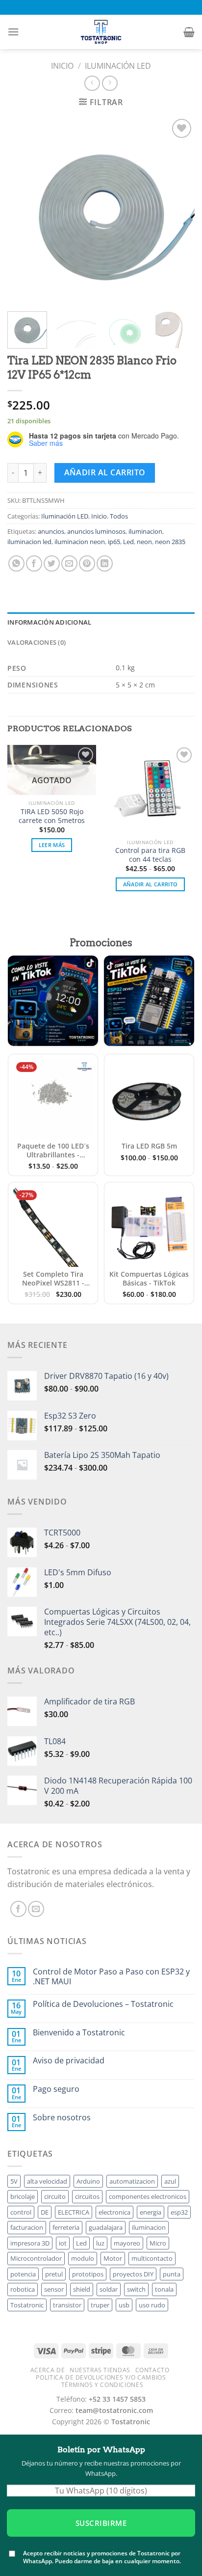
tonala (164, 2289)
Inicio (62, 66)
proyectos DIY (133, 2274)
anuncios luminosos (96, 531)
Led (128, 542)
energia (151, 2212)
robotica (23, 2289)
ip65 (114, 542)
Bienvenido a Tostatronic (79, 2033)
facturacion (27, 2227)
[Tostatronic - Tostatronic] (101, 32)
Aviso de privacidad (69, 2061)
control (21, 2212)
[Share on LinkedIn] (105, 563)
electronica (114, 2212)
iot (63, 2243)
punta (172, 2274)
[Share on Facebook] (34, 563)
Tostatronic (27, 2305)
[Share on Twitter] (52, 563)
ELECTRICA (74, 2212)
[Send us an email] (36, 1909)
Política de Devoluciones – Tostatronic (103, 2004)
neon (144, 542)
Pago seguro (56, 2089)
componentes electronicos (148, 2196)
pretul (54, 2274)
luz (100, 2243)
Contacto (152, 2370)
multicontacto (152, 2258)
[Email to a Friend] (69, 563)
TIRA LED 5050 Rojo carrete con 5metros (52, 816)
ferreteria (66, 2227)
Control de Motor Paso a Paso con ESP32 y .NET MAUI (111, 1976)
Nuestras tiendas (100, 2370)
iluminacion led (29, 542)
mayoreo (127, 2243)
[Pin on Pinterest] (87, 563)
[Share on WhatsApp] (16, 563)
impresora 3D (30, 2243)
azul (170, 2181)
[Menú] (13, 32)
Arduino (88, 2181)
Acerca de (48, 2370)
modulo (83, 2258)
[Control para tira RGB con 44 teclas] (150, 789)
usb (124, 2305)
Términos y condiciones (102, 2385)
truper (100, 2305)
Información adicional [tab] (49, 622)
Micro (158, 2243)
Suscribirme (101, 2523)
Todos (119, 516)
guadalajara (106, 2227)
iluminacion (145, 531)
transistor (67, 2305)
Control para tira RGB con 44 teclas (150, 855)
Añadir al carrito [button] (151, 884)
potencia (23, 2274)
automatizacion (132, 2181)
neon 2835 (170, 542)
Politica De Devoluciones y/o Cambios (101, 2377)
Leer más (52, 845)
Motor (113, 2258)
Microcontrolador (36, 2258)
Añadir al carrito (105, 472)
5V (14, 2181)
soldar (109, 2289)
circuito (55, 2196)
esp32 (179, 2212)
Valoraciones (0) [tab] (37, 642)
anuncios (51, 531)
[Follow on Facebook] (18, 1909)
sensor (54, 2289)
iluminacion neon (80, 542)
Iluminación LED (118, 66)
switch (136, 2289)
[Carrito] (189, 32)
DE (45, 2212)
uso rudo (152, 2305)
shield (82, 2289)
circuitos (87, 2196)
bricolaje (23, 2196)
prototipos (88, 2274)
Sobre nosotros (62, 2118)
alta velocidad (47, 2181)
